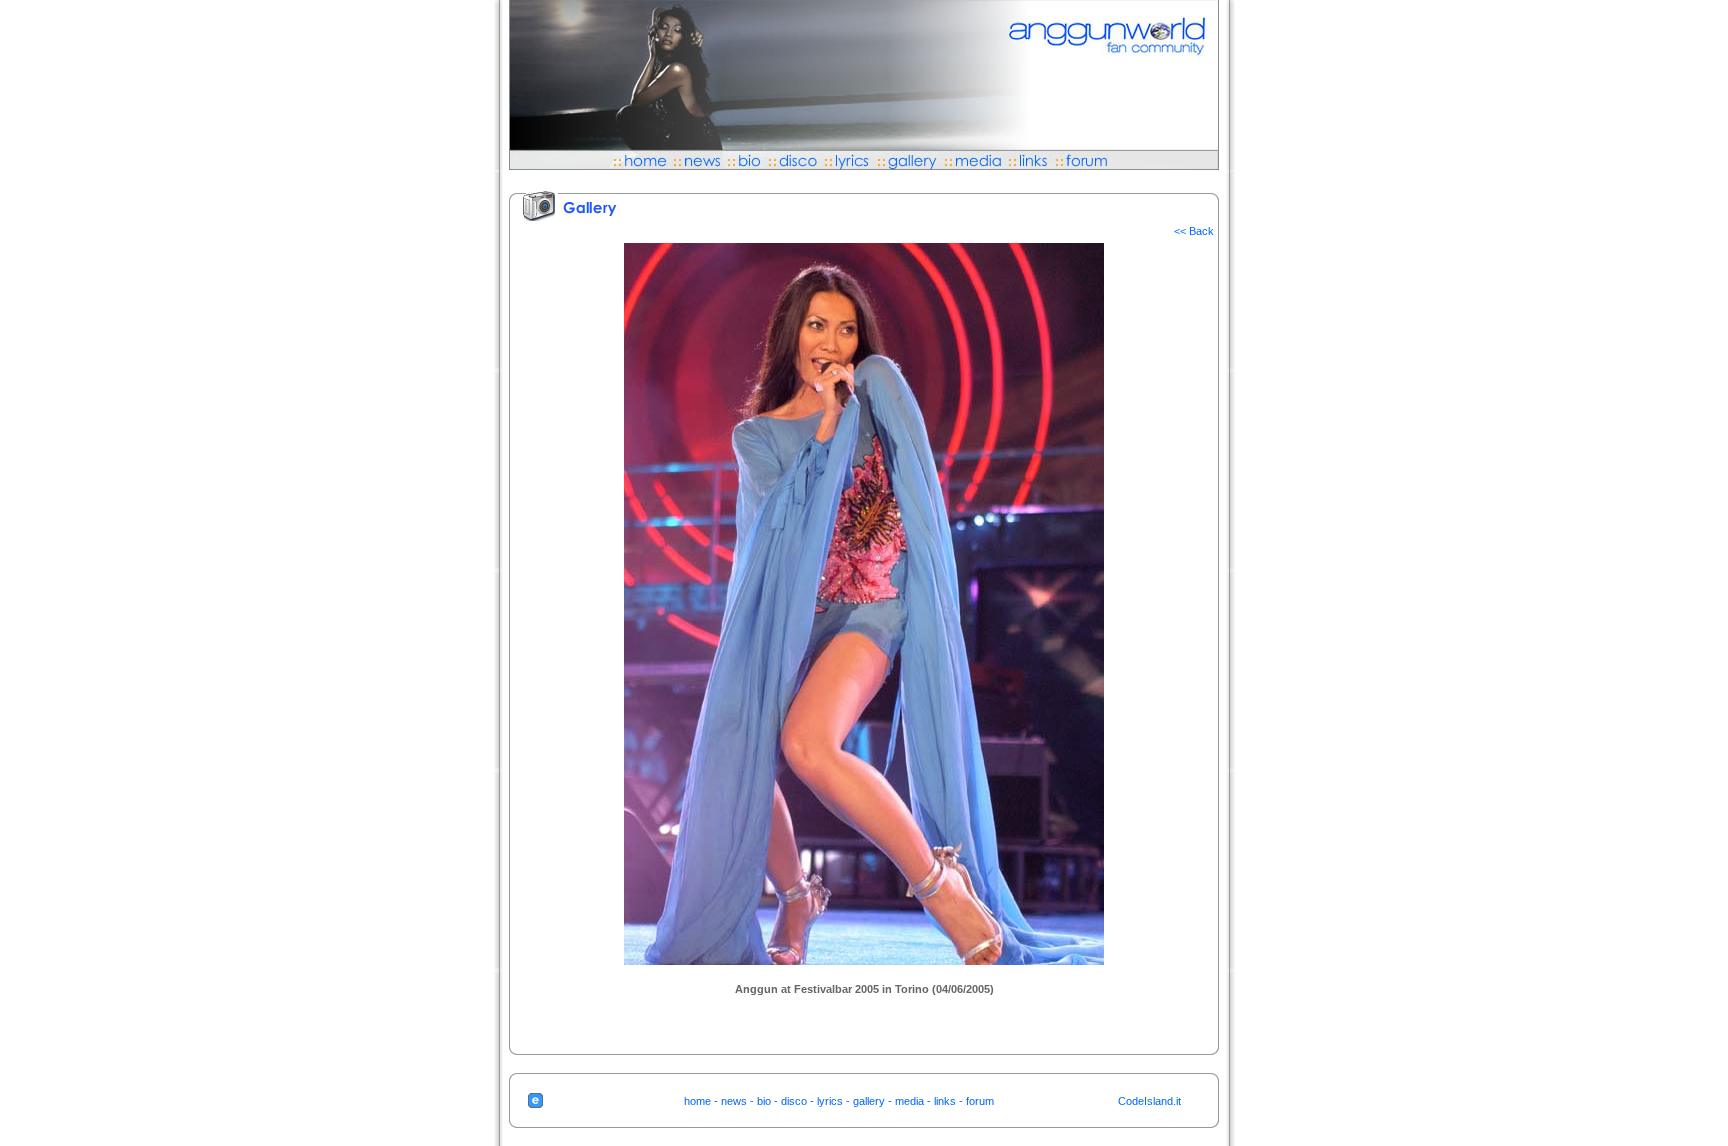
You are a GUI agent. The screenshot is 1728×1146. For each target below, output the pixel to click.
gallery (869, 1101)
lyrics (830, 1101)
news (734, 1101)
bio (764, 1101)
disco (794, 1101)
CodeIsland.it (1149, 1101)
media (909, 1101)
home (697, 1101)
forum (980, 1101)
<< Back (1194, 231)
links (945, 1101)
